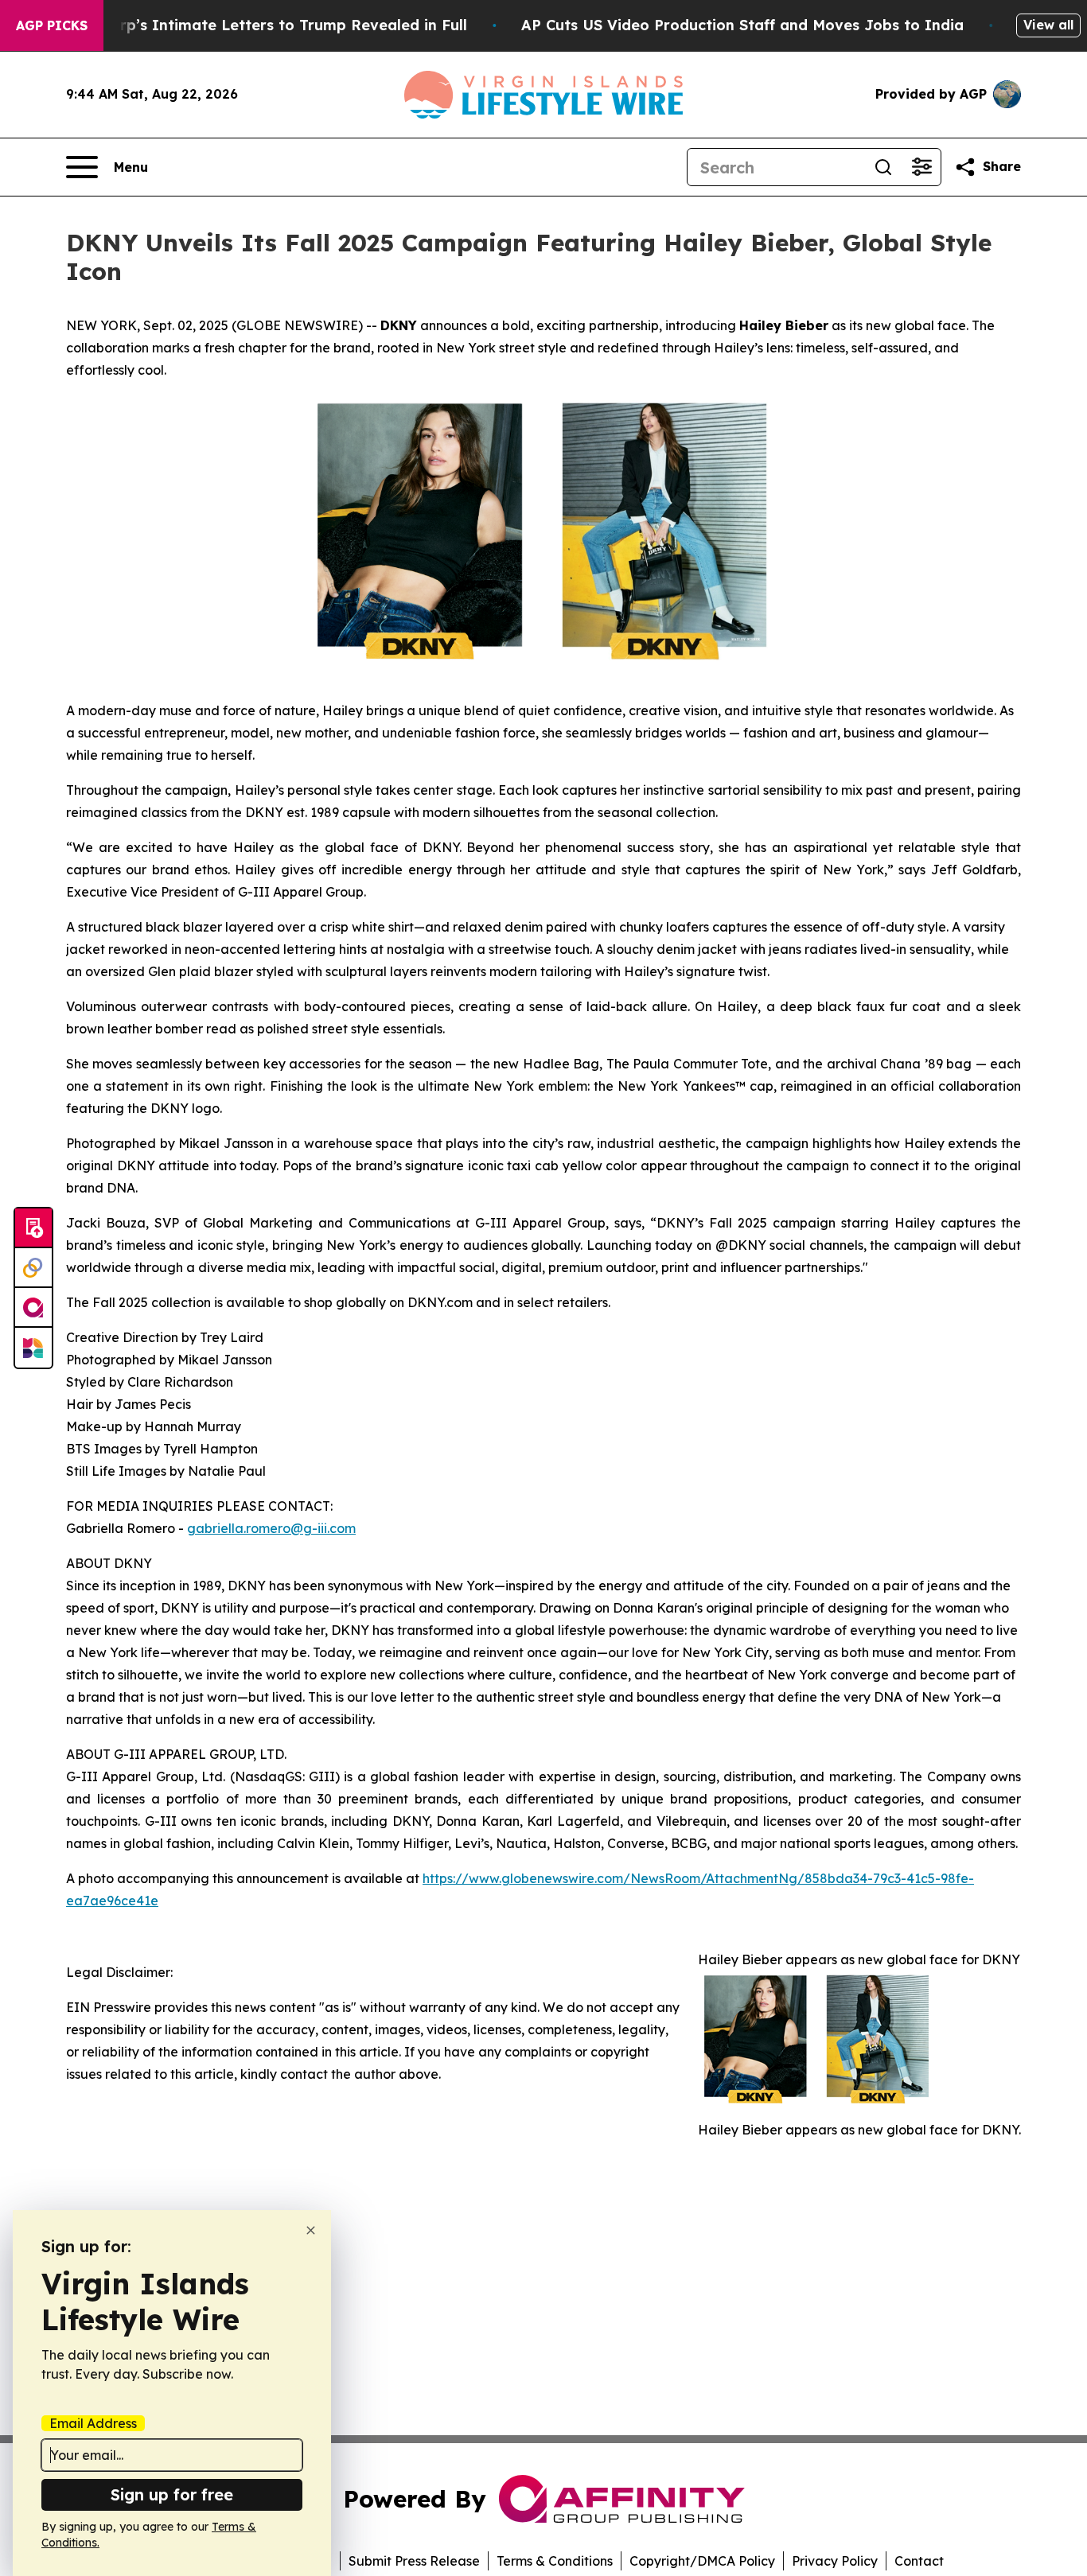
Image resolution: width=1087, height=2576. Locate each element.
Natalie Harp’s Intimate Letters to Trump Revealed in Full (254, 25)
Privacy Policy (835, 2561)
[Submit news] (33, 1228)
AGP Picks (52, 25)
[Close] (311, 2230)
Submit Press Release (414, 2561)
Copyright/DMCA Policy (702, 2561)
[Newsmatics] (33, 1348)
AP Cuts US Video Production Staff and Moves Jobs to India (742, 25)
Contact (919, 2561)
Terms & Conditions (555, 2561)
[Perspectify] (33, 1268)
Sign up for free (172, 2494)
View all (1048, 25)
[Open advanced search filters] (921, 167)
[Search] (883, 167)
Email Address (93, 2423)
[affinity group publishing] (33, 1308)
